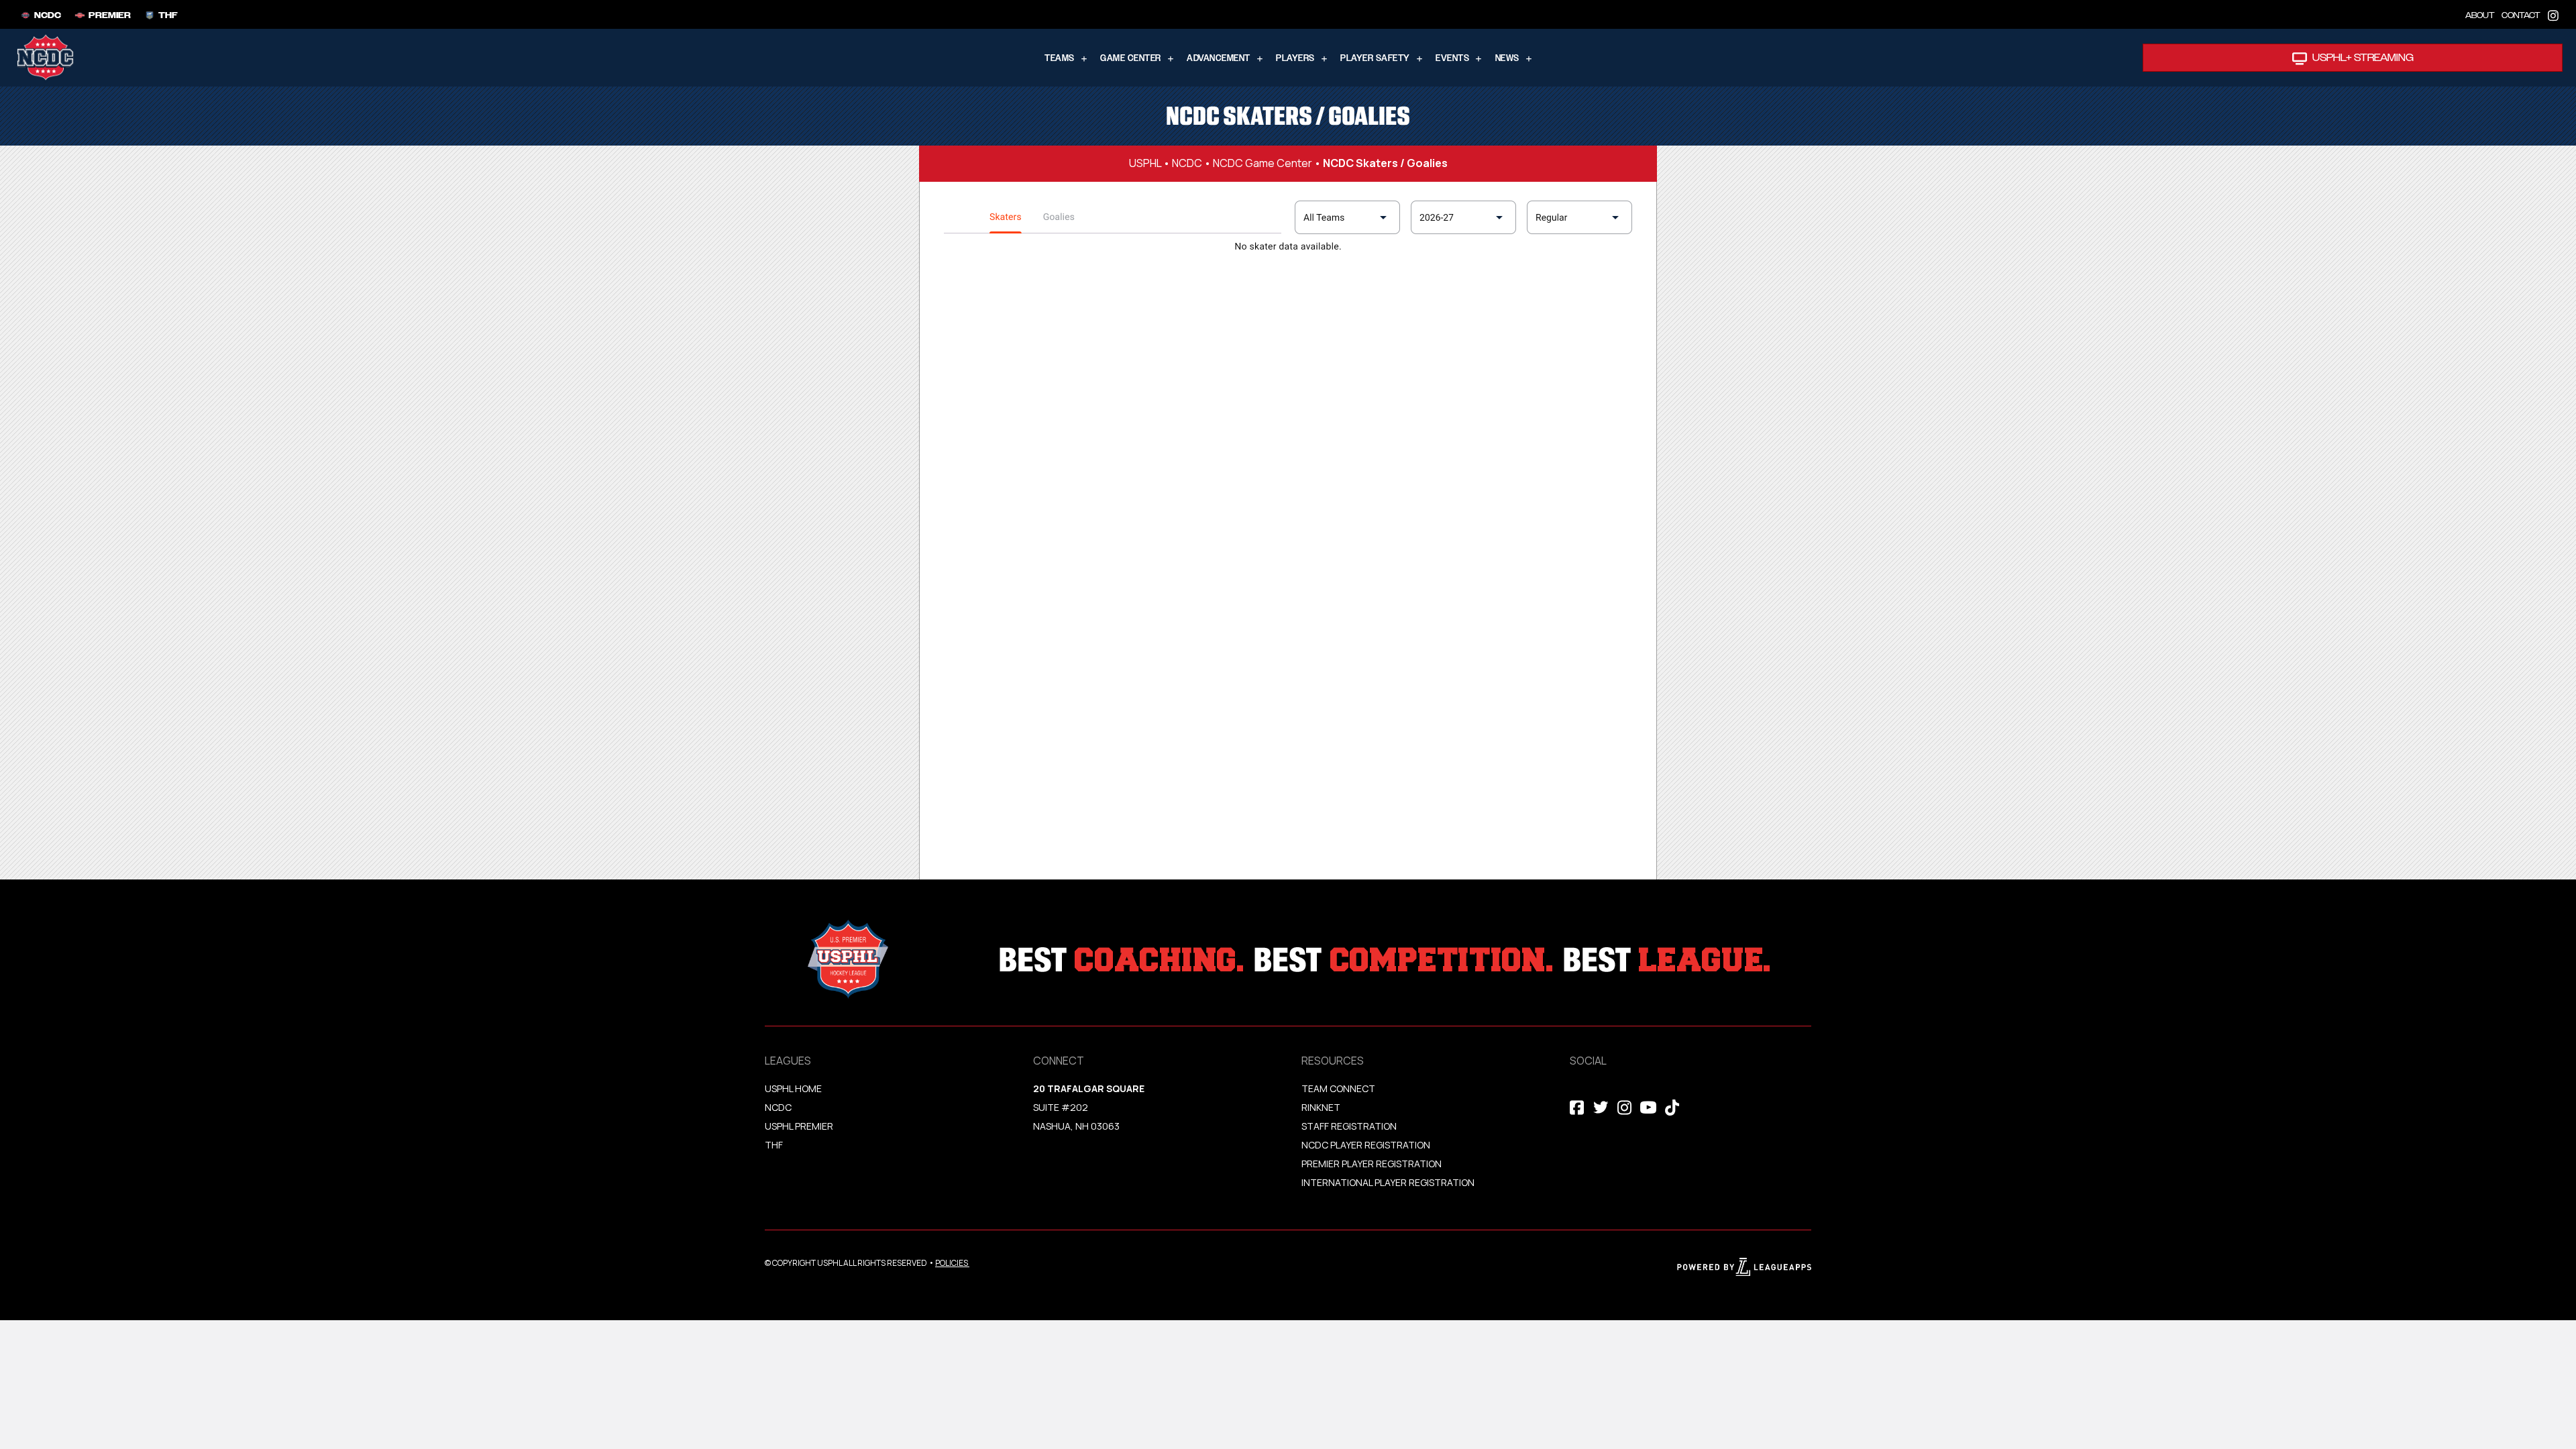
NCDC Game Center (1263, 163)
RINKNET (1321, 1107)
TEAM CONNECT (1338, 1088)
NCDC (1187, 163)
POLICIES (952, 1263)
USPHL (1145, 163)
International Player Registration (1389, 1182)
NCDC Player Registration (1366, 1145)
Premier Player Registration (1372, 1164)
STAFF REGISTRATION (1349, 1126)
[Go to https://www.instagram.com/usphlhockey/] (2553, 14)
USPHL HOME (793, 1088)
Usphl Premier (799, 1126)
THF (774, 1145)
